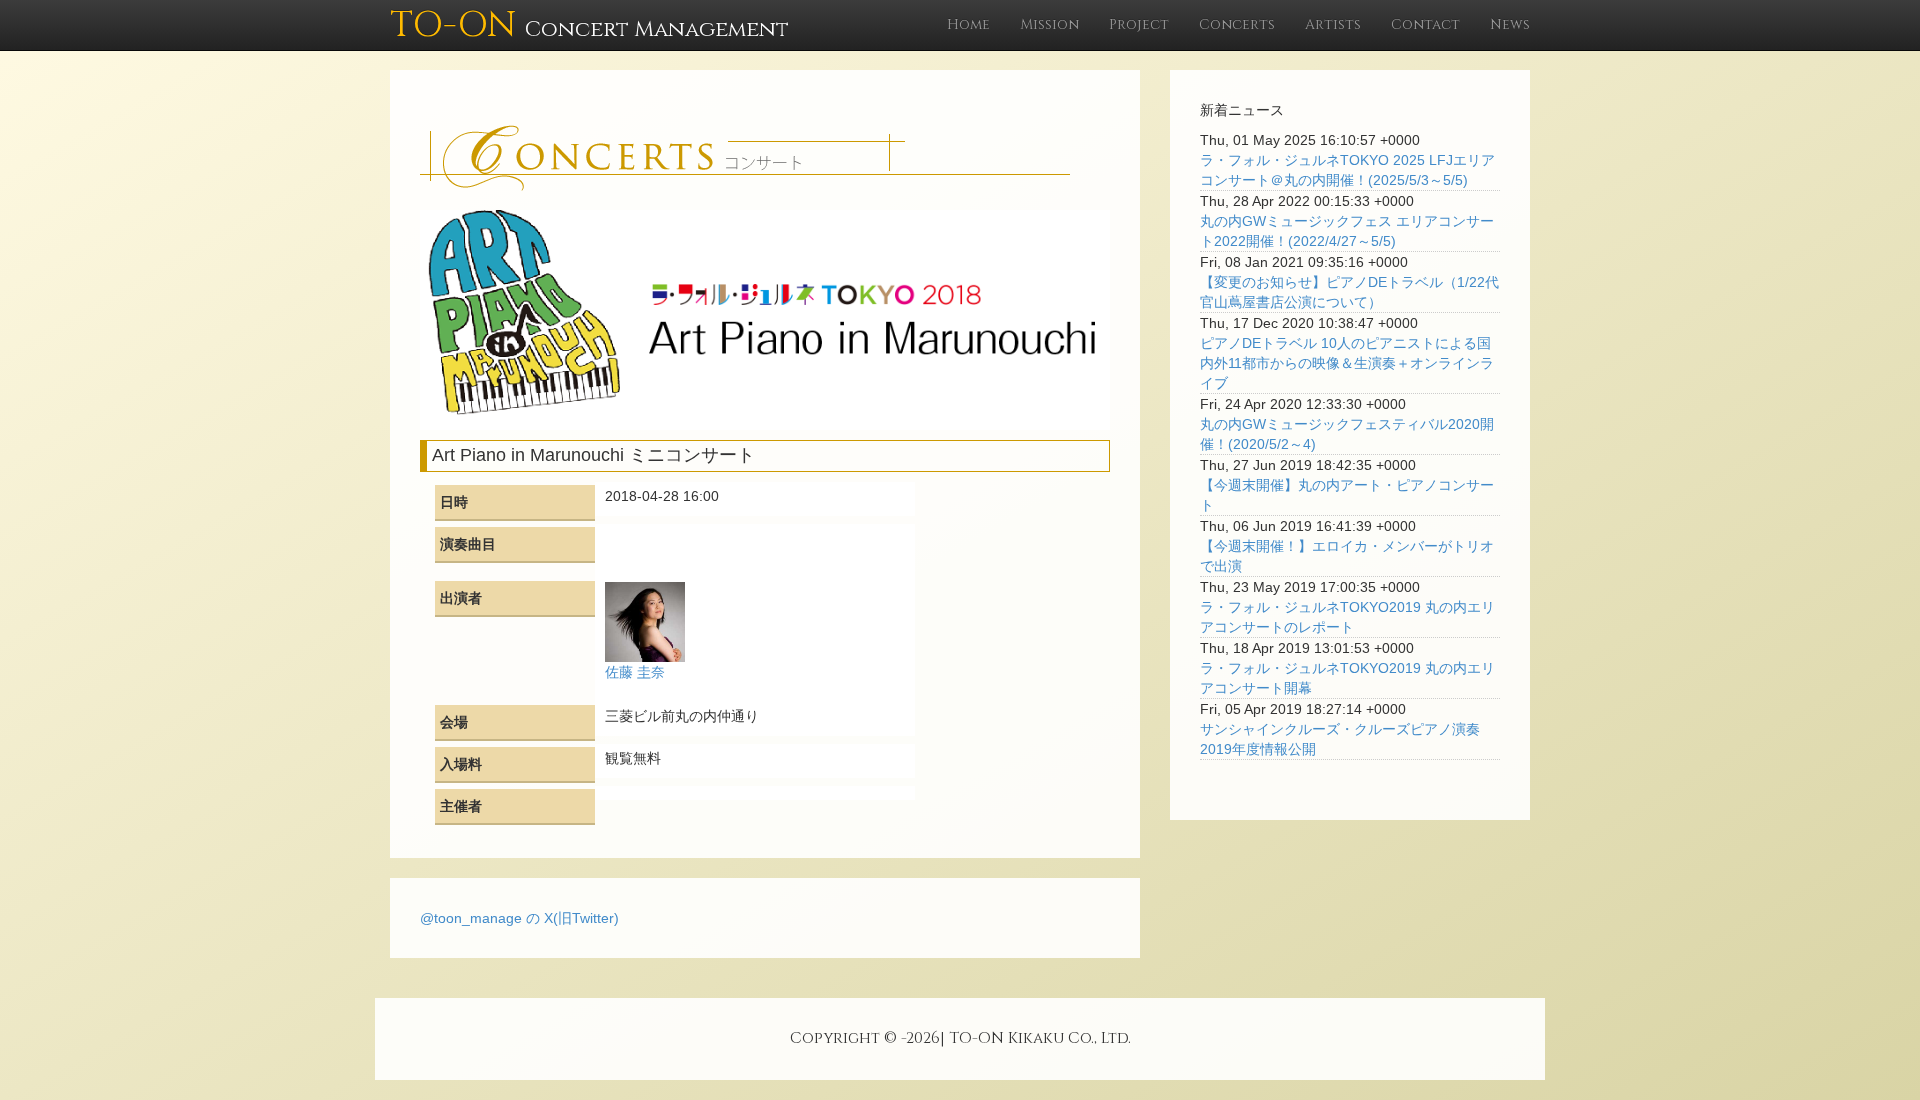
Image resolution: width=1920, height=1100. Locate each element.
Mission (1049, 24)
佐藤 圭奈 (635, 672)
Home (968, 24)
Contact (1425, 24)
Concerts (1237, 24)
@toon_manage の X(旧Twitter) (519, 918)
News (1510, 24)
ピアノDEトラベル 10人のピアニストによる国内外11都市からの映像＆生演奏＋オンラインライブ (1347, 363)
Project (1139, 24)
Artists (1333, 24)
